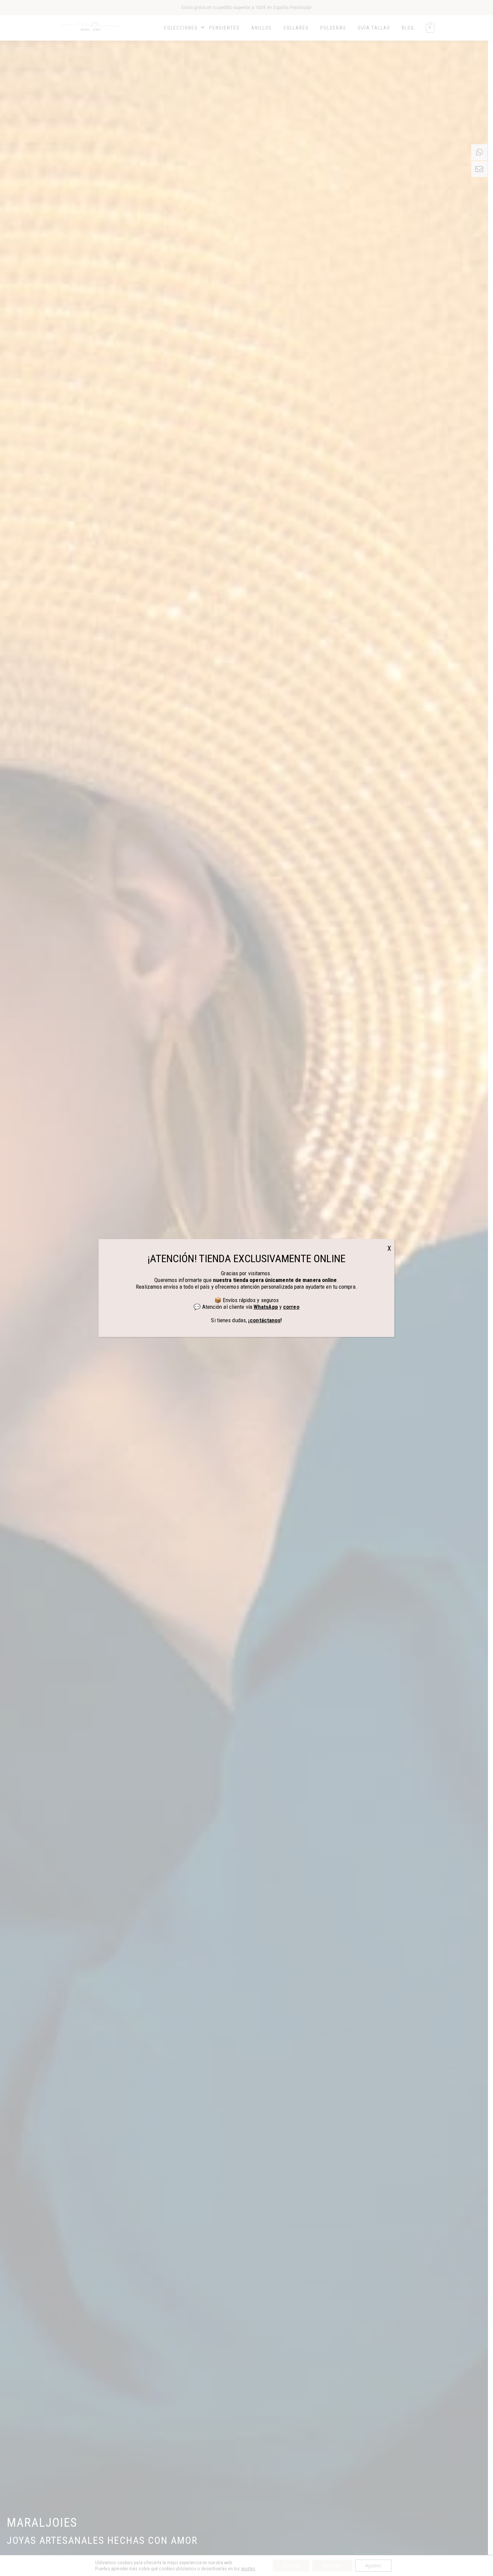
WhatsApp (266, 1307)
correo (291, 1307)
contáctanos (265, 1320)
